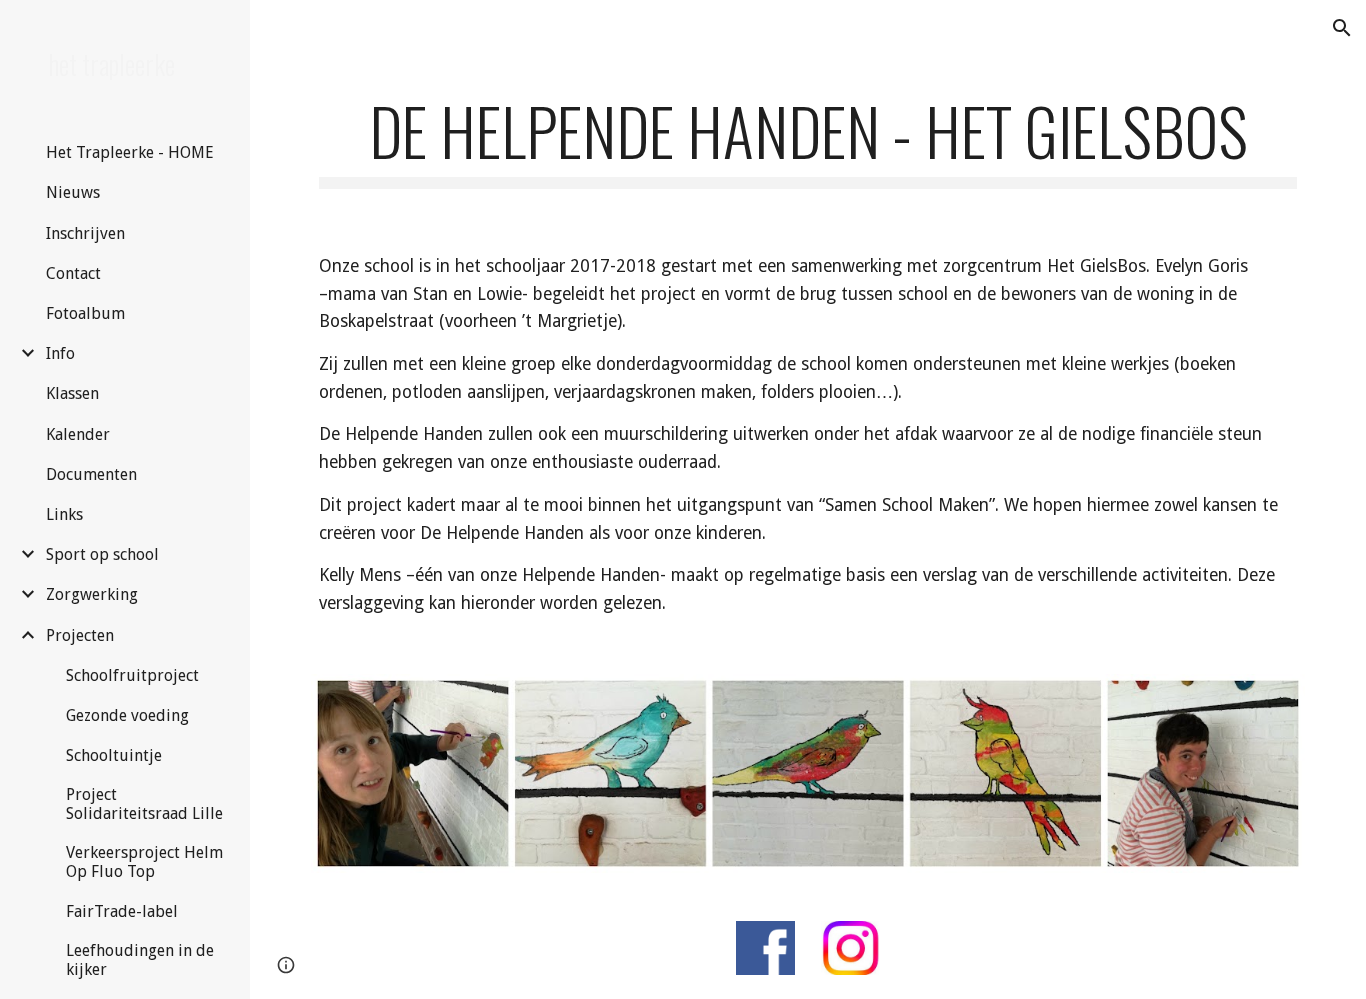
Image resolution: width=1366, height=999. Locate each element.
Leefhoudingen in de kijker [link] (140, 960)
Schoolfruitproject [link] (132, 675)
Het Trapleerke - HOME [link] (130, 152)
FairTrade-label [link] (122, 911)
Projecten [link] (80, 635)
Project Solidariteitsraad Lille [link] (144, 804)
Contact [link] (73, 273)
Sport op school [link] (102, 554)
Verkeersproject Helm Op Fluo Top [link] (144, 862)
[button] (1342, 28)
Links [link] (64, 514)
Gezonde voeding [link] (127, 715)
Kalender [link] (78, 434)
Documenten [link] (91, 474)
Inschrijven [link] (85, 233)
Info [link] (60, 353)
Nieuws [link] (73, 192)
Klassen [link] (72, 393)
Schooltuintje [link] (114, 755)
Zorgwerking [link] (92, 594)
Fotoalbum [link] (85, 313)
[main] (808, 140)
